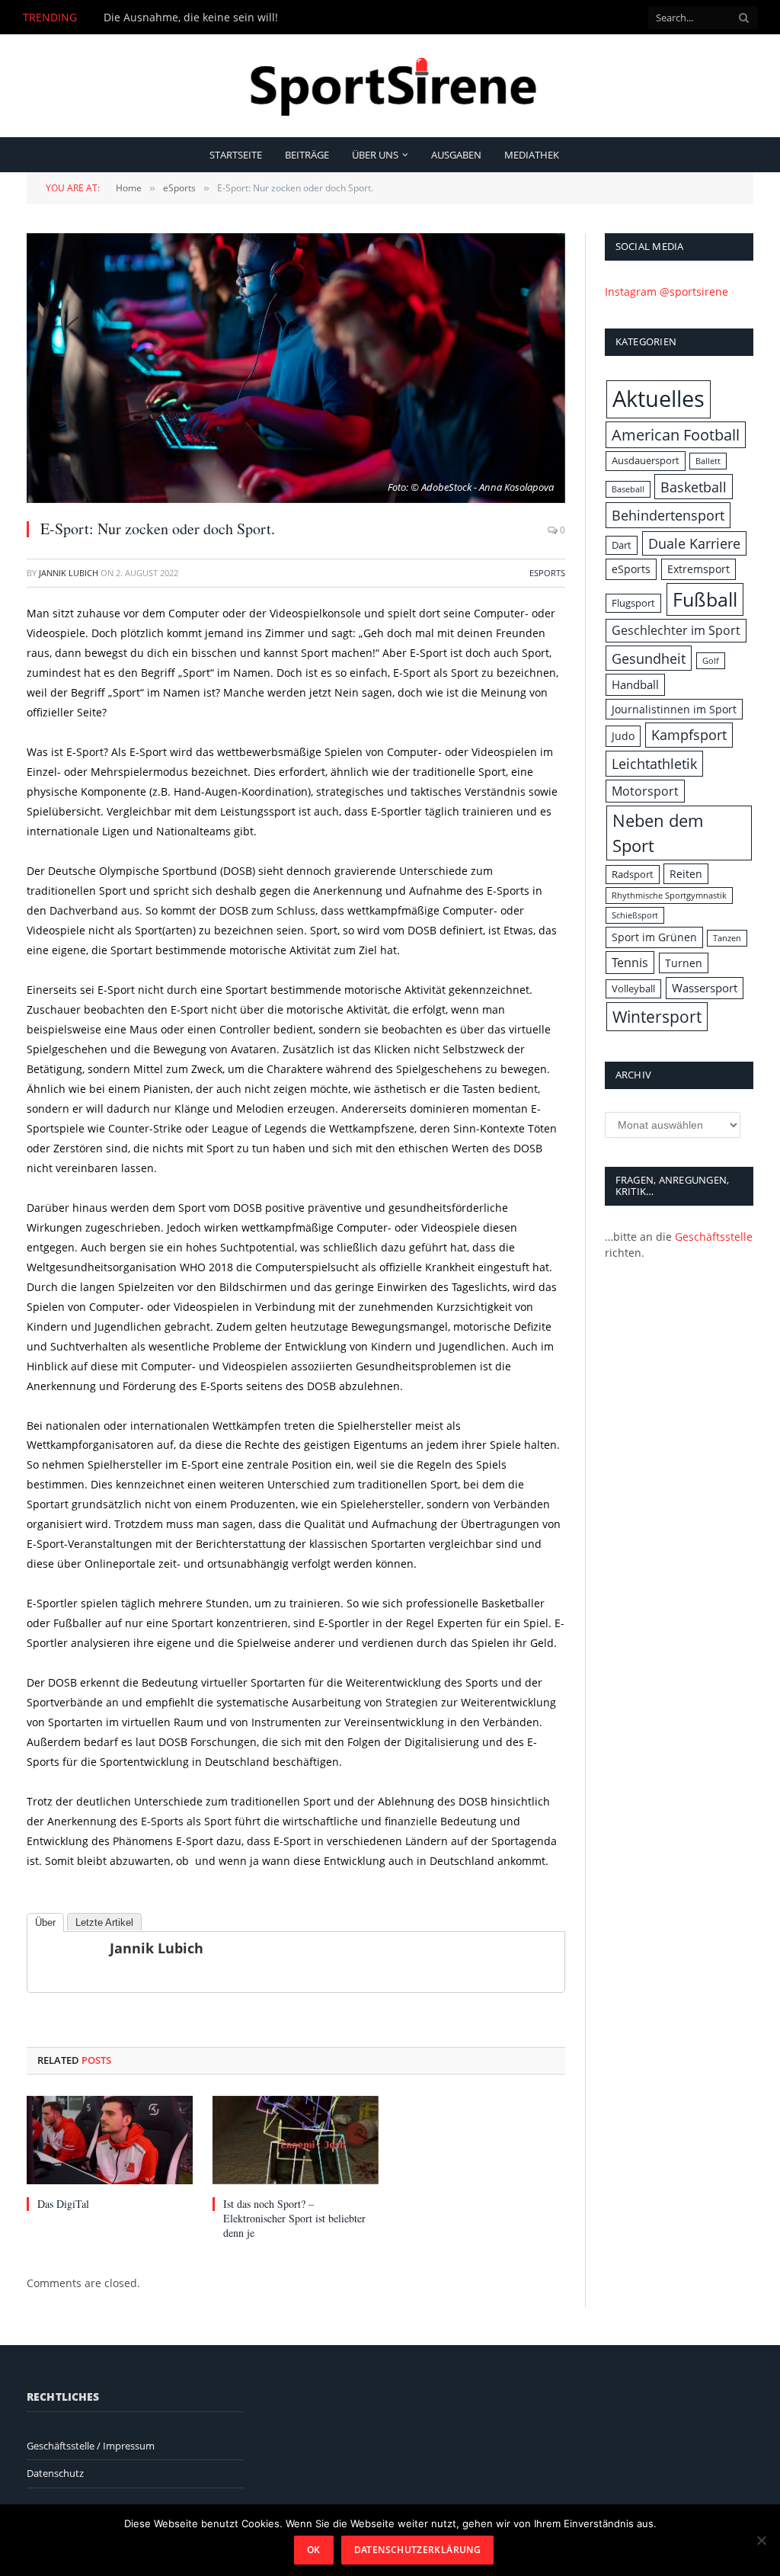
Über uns (375, 155)
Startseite (236, 155)
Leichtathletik (654, 763)
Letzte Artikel (104, 1922)
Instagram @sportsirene (667, 292)
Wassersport (705, 988)
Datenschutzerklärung (417, 2550)
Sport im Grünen (654, 937)
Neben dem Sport (658, 833)
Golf (711, 661)
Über (45, 1922)
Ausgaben (456, 155)
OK (314, 2550)
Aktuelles (659, 399)
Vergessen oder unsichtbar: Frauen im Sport (217, 18)
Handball (635, 685)
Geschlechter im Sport (676, 630)
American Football (676, 435)
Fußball (705, 599)
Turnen (684, 963)
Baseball (628, 489)
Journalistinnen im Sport (674, 709)
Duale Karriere (694, 543)
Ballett (708, 461)
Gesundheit (649, 658)
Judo (623, 736)
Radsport (633, 874)
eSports (547, 573)
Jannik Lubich (69, 573)
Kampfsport (689, 735)
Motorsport (645, 791)
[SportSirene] (390, 86)
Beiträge (307, 155)
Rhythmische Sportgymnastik (669, 896)
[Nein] (761, 2540)
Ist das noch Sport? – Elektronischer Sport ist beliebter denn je (294, 2218)
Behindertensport (668, 515)
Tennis (630, 963)
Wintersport (657, 1016)
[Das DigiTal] (110, 2140)
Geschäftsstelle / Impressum (91, 2446)
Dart (622, 545)
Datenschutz (55, 2473)
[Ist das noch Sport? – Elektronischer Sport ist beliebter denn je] (296, 2140)
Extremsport (698, 569)
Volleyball (633, 988)
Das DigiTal (63, 2204)
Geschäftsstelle (714, 1237)
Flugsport (633, 603)
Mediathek (532, 155)
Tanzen (727, 938)
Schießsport (635, 915)
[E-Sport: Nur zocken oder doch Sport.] (296, 368)
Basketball (694, 487)
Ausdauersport (646, 460)
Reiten (686, 874)
